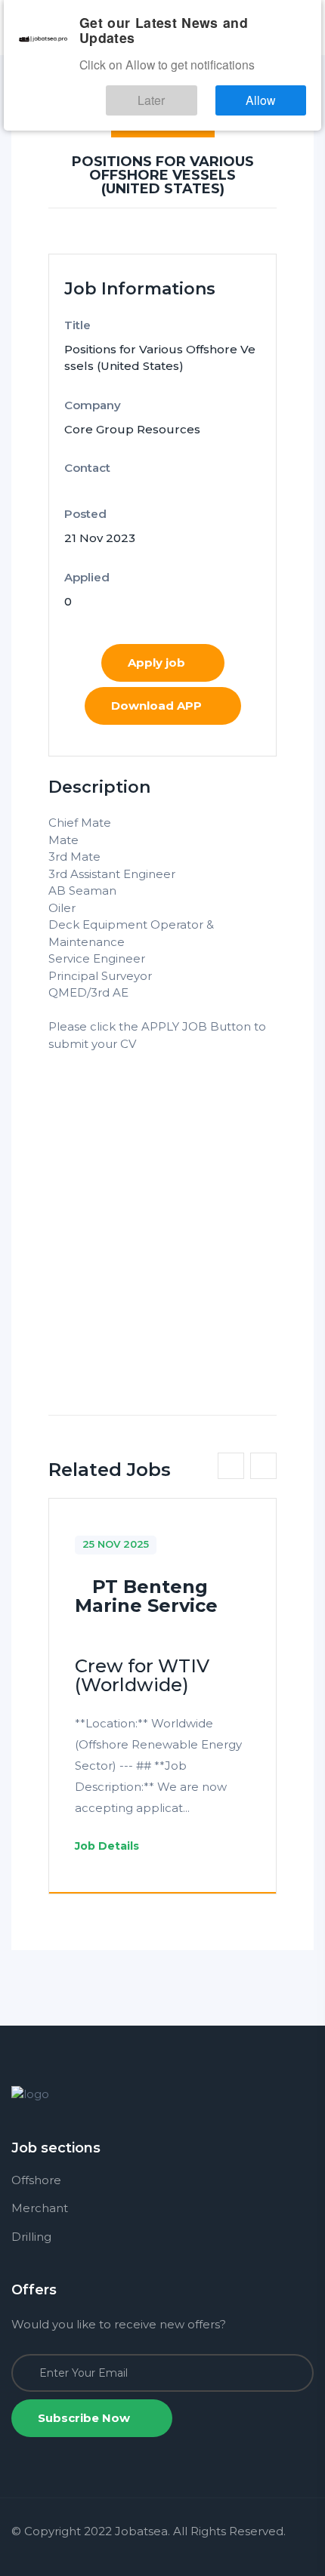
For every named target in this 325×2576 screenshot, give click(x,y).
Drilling (31, 2237)
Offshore (36, 2180)
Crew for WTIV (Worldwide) (142, 1675)
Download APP (156, 706)
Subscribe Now (85, 2418)
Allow (275, 74)
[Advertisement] (162, 1215)
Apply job (156, 662)
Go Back (163, 117)
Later (193, 74)
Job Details (108, 1846)
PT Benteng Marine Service (146, 1596)
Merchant (40, 2208)
